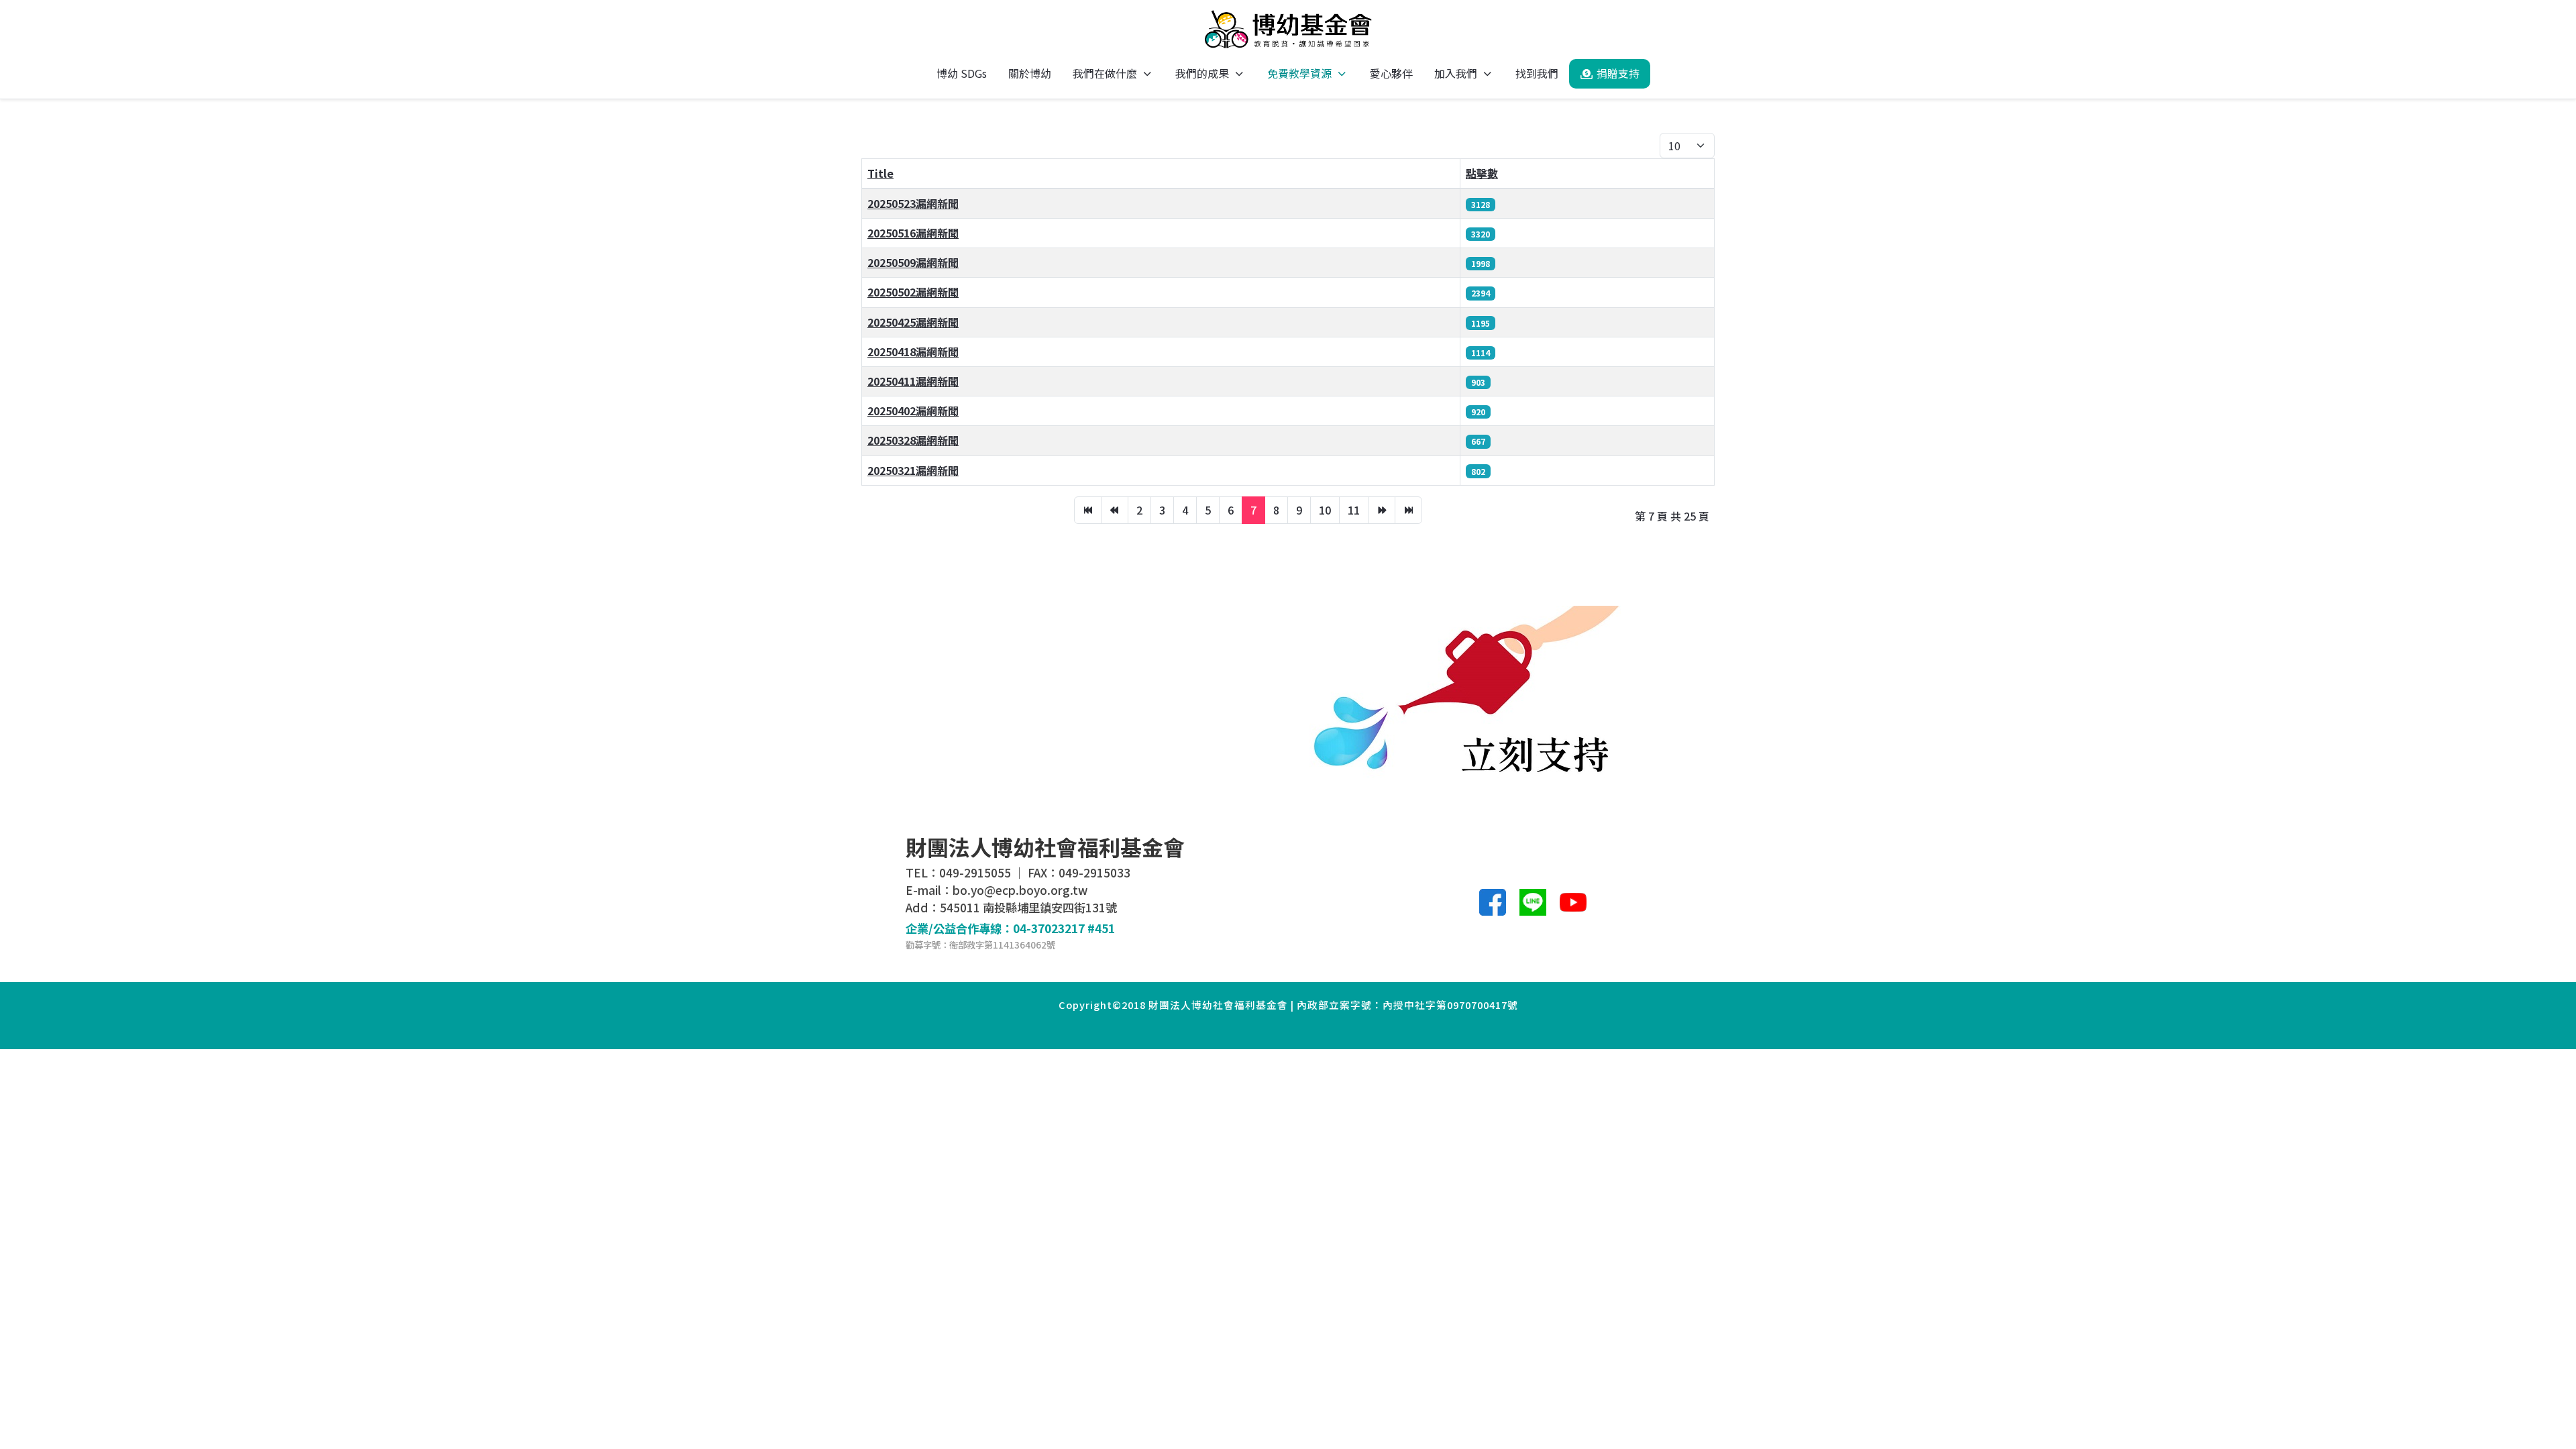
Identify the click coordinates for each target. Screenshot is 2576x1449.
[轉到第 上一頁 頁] (1115, 510)
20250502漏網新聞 (913, 292)
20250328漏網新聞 (913, 440)
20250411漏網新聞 (913, 381)
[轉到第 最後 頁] (1408, 510)
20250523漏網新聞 (913, 203)
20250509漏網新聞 (913, 262)
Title (880, 173)
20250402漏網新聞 (913, 411)
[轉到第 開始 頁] (1088, 510)
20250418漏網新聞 (913, 352)
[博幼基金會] (1288, 29)
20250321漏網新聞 (913, 470)
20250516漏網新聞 (913, 233)
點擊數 (1482, 173)
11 (1354, 510)
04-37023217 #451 (1064, 928)
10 (1325, 510)
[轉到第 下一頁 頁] (1382, 510)
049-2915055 (975, 872)
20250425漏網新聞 (913, 322)
